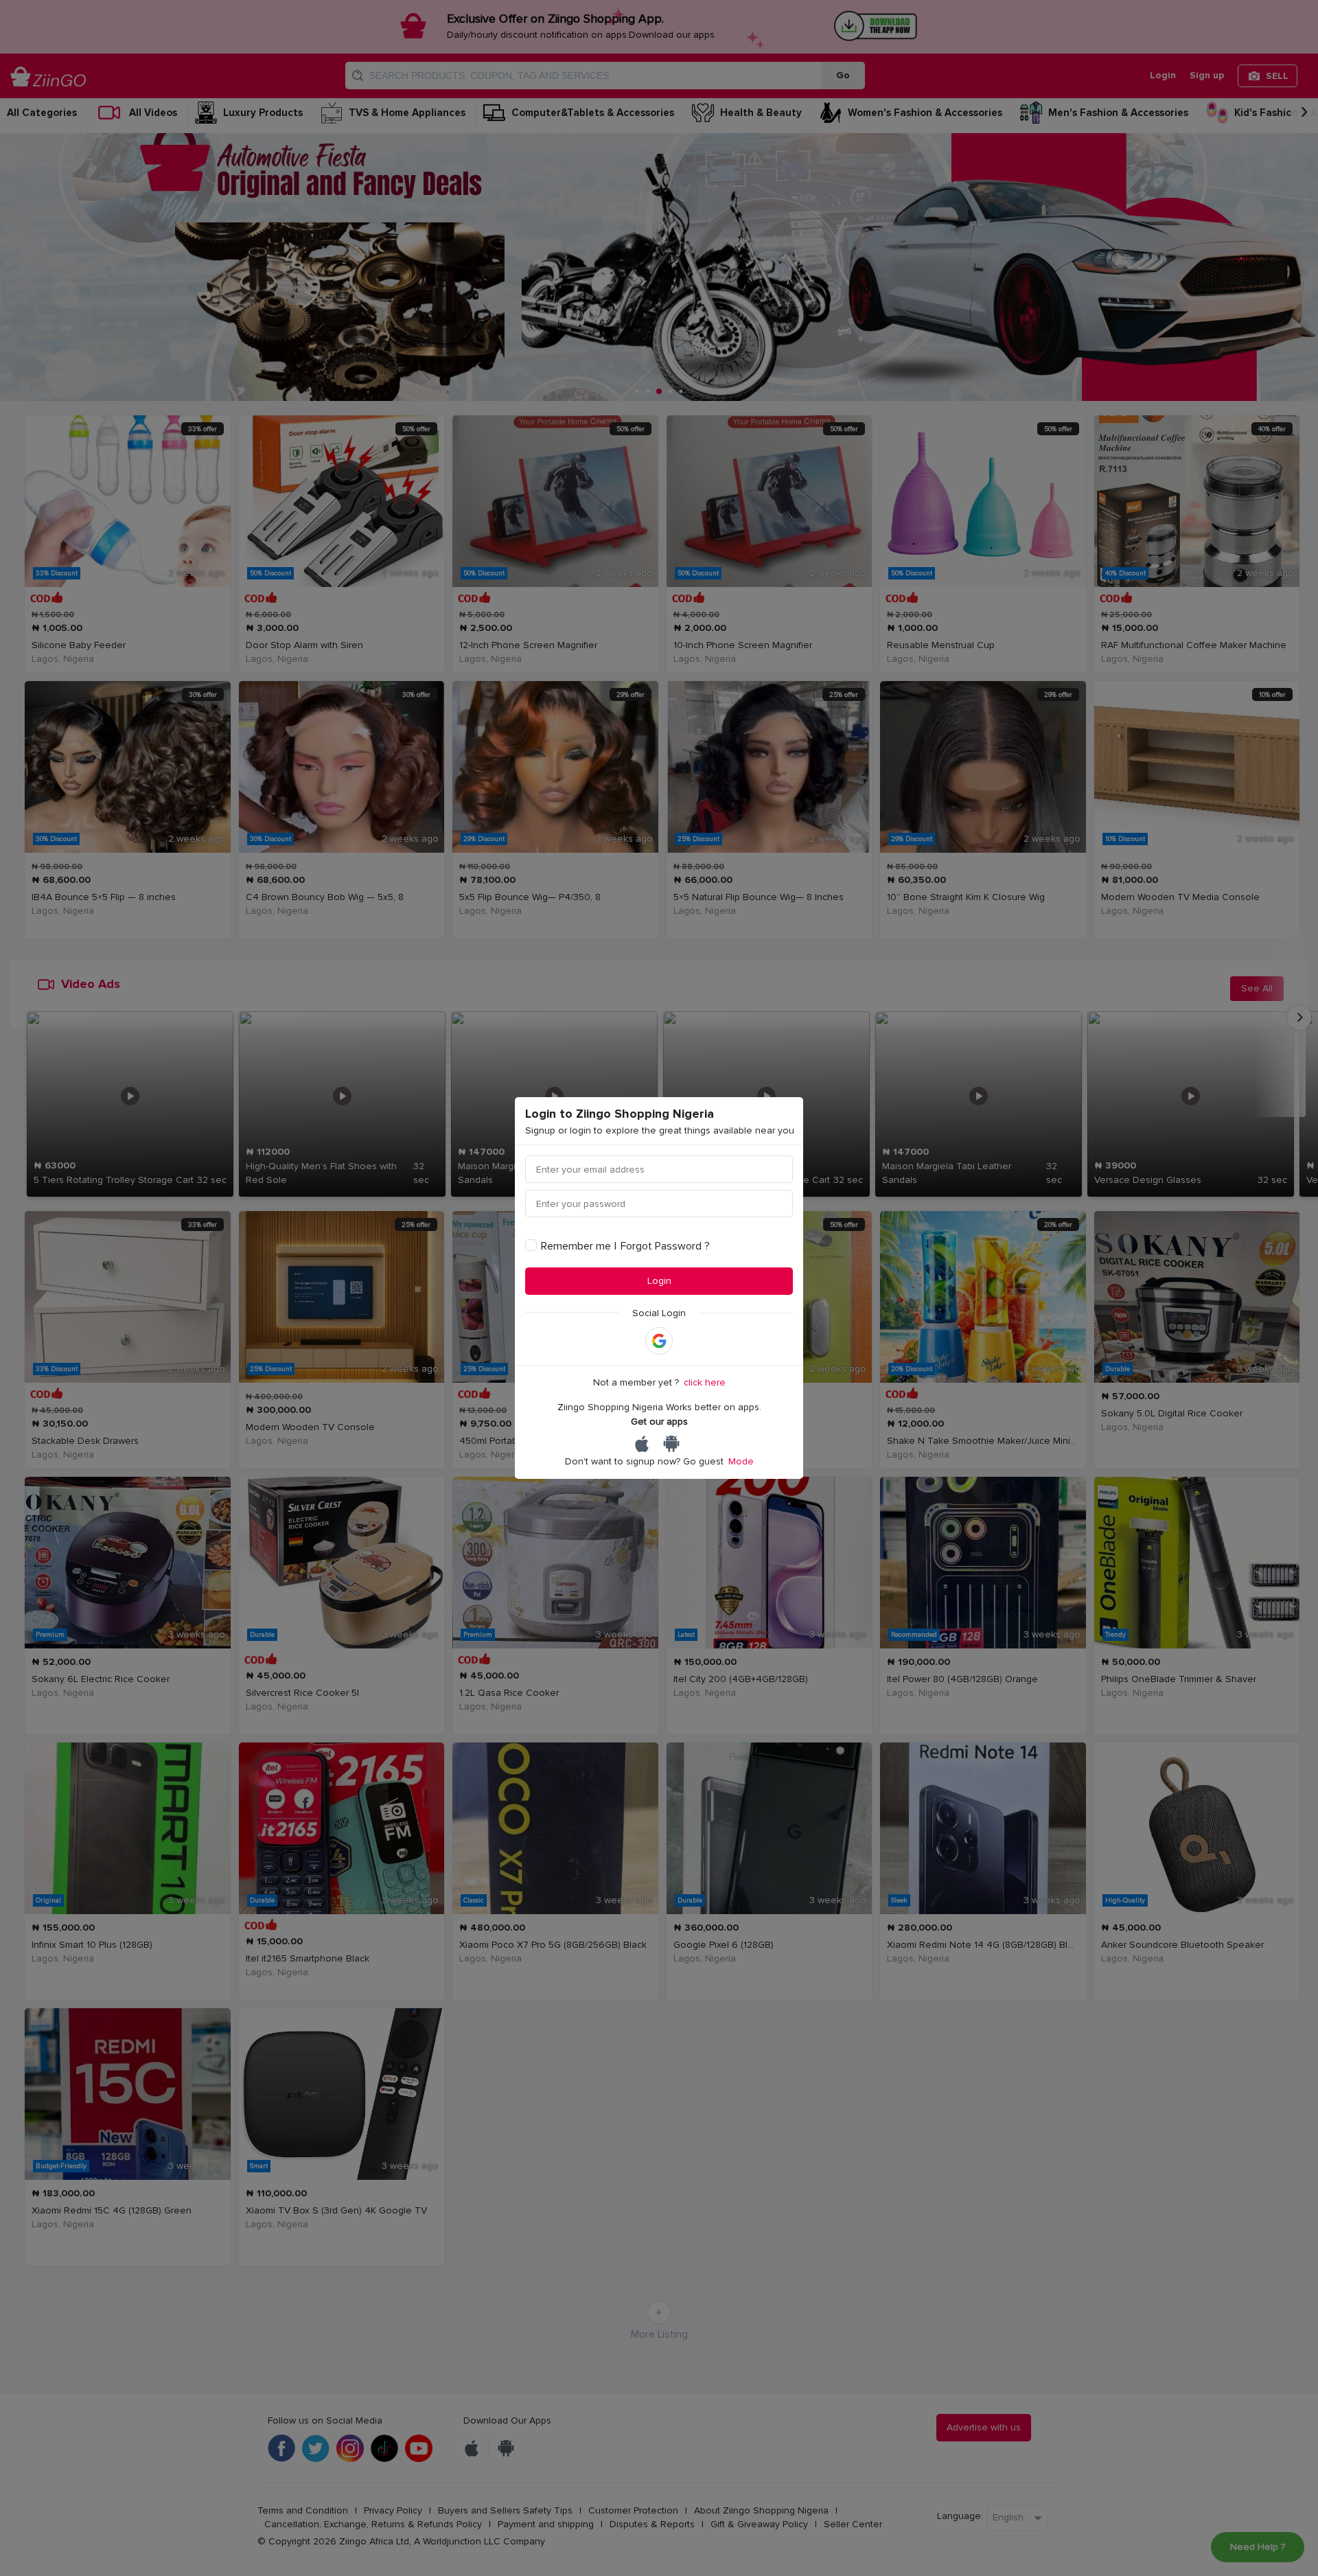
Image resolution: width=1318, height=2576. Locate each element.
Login (659, 1281)
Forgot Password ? (665, 1246)
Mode (741, 1461)
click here (705, 1382)
